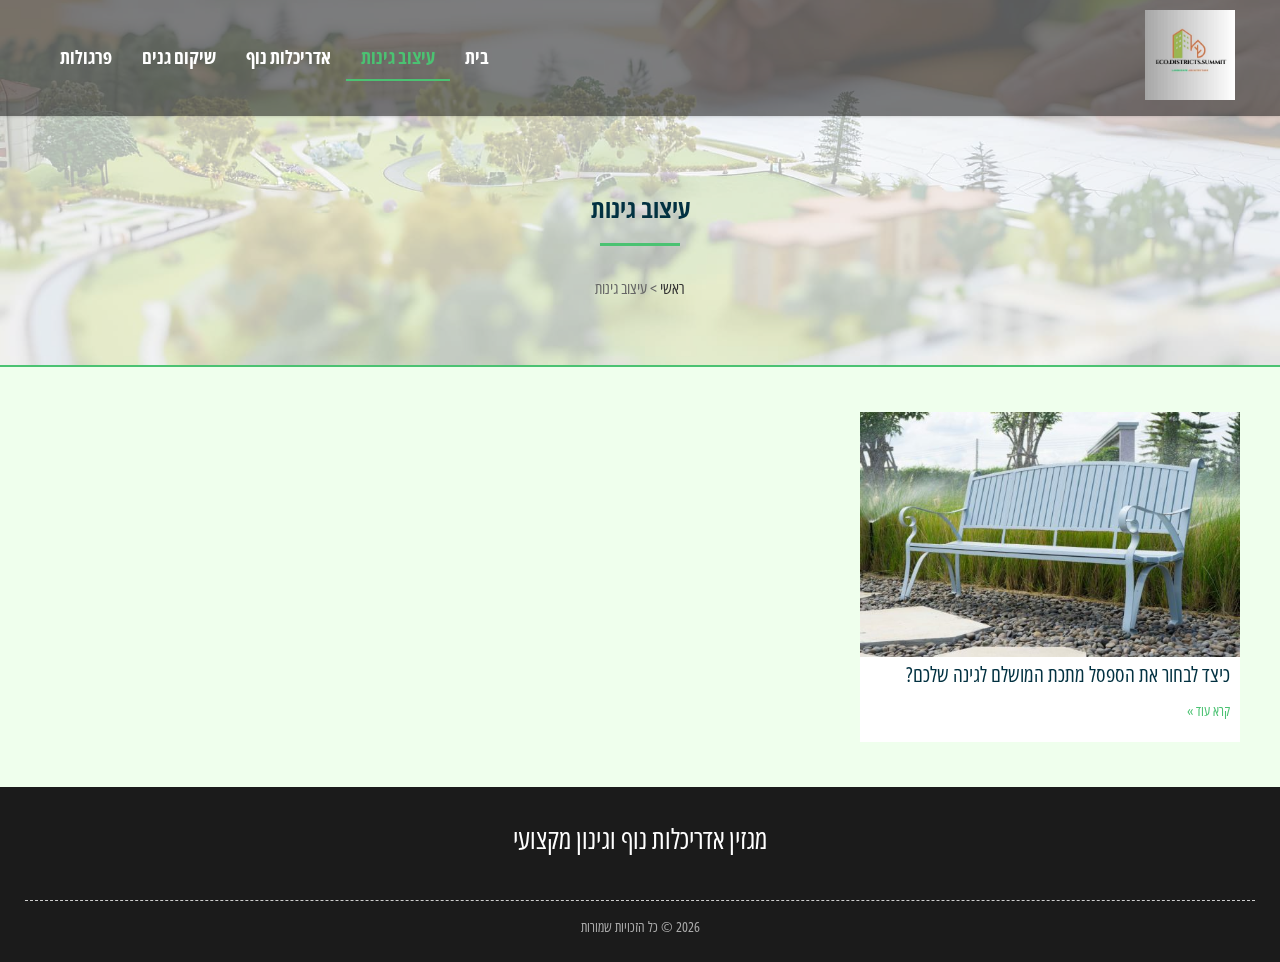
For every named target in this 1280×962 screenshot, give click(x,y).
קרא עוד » (1208, 710)
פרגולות (86, 57)
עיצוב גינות (398, 57)
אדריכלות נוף (288, 57)
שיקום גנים (179, 57)
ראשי (672, 288)
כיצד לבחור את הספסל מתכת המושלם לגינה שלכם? (1068, 674)
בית (477, 57)
